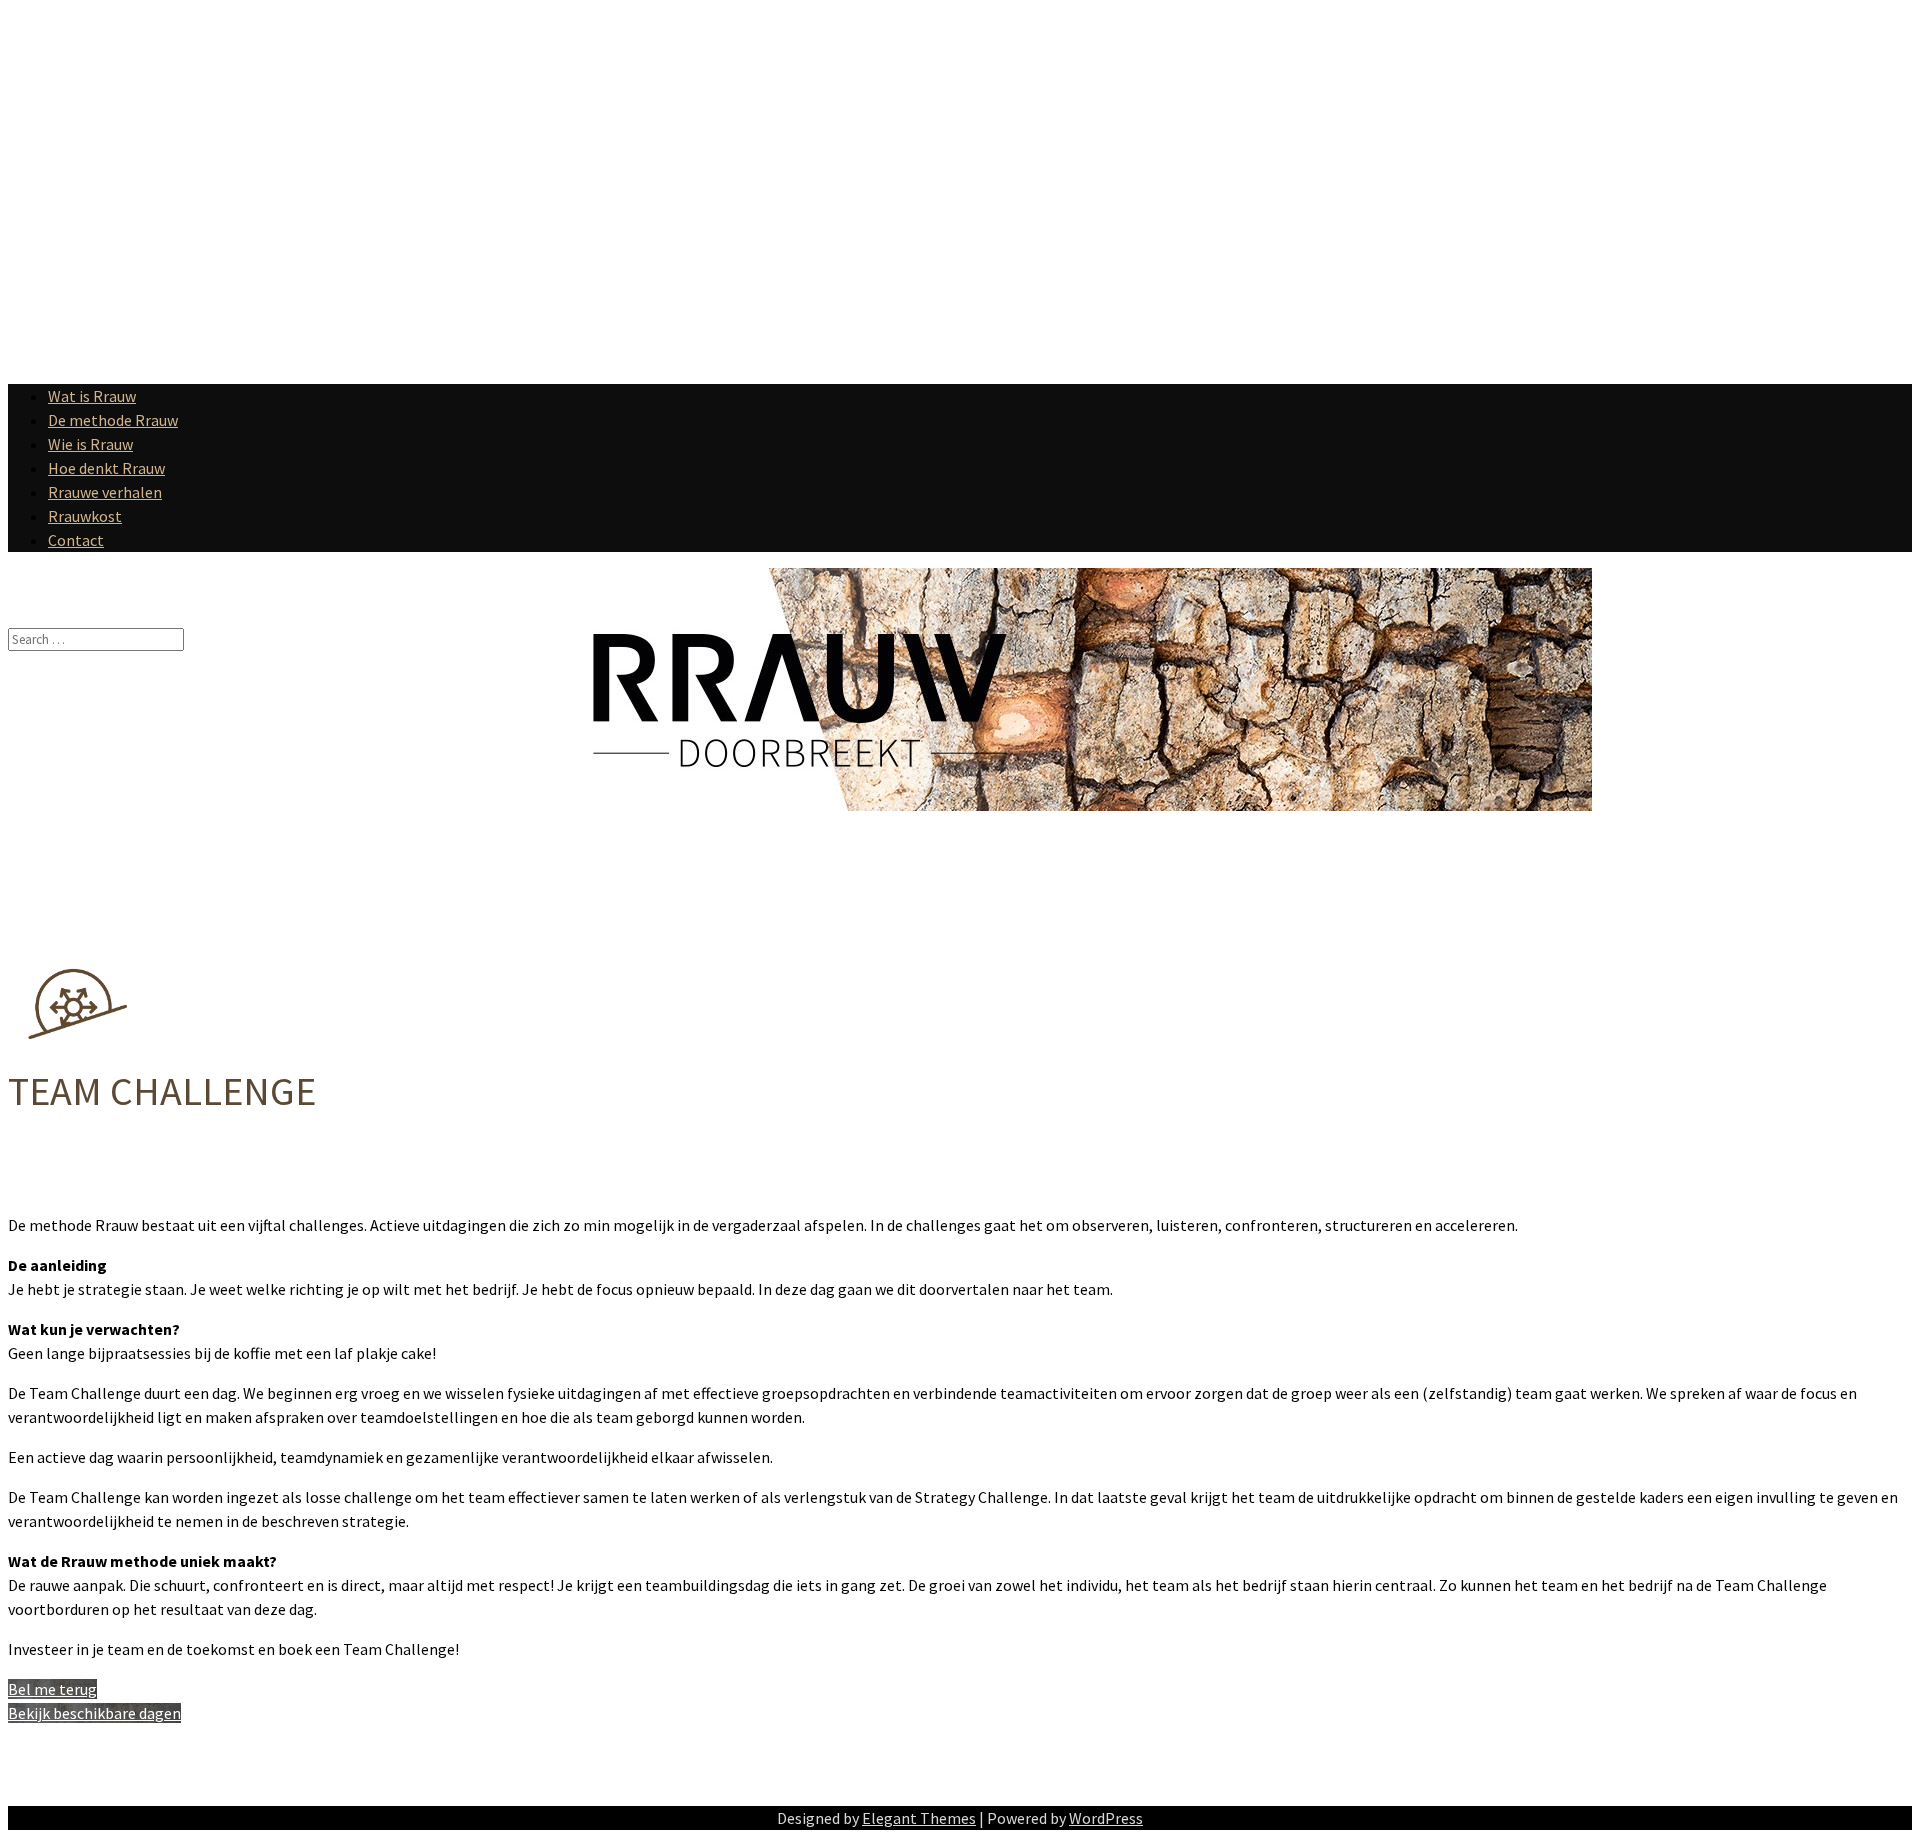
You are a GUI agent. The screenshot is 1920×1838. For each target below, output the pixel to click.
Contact (76, 540)
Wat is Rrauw (92, 396)
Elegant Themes (919, 1818)
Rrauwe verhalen (105, 492)
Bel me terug (52, 1689)
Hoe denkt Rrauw (106, 468)
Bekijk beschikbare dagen (94, 1713)
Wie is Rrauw (90, 444)
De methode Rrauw (113, 420)
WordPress (1106, 1818)
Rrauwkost (85, 516)
